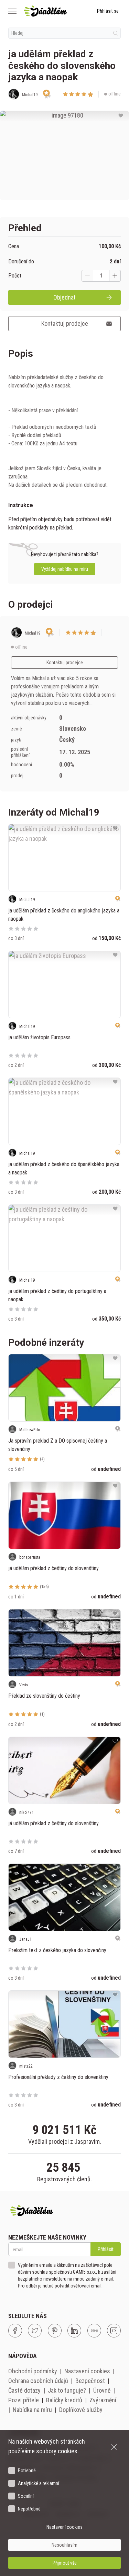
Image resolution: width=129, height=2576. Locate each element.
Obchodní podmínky (33, 2371)
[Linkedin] (74, 2331)
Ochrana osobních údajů (38, 2381)
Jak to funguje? (67, 2390)
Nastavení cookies (87, 2371)
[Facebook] (15, 2331)
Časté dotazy (24, 2390)
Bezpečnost (90, 2381)
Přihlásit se (108, 11)
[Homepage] (46, 11)
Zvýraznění (103, 2400)
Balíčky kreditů (64, 2400)
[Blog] (94, 2331)
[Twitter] (35, 2331)
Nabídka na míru (32, 2410)
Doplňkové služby (81, 2410)
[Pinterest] (55, 2331)
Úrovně (102, 2390)
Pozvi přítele (24, 2400)
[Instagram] (114, 2331)
